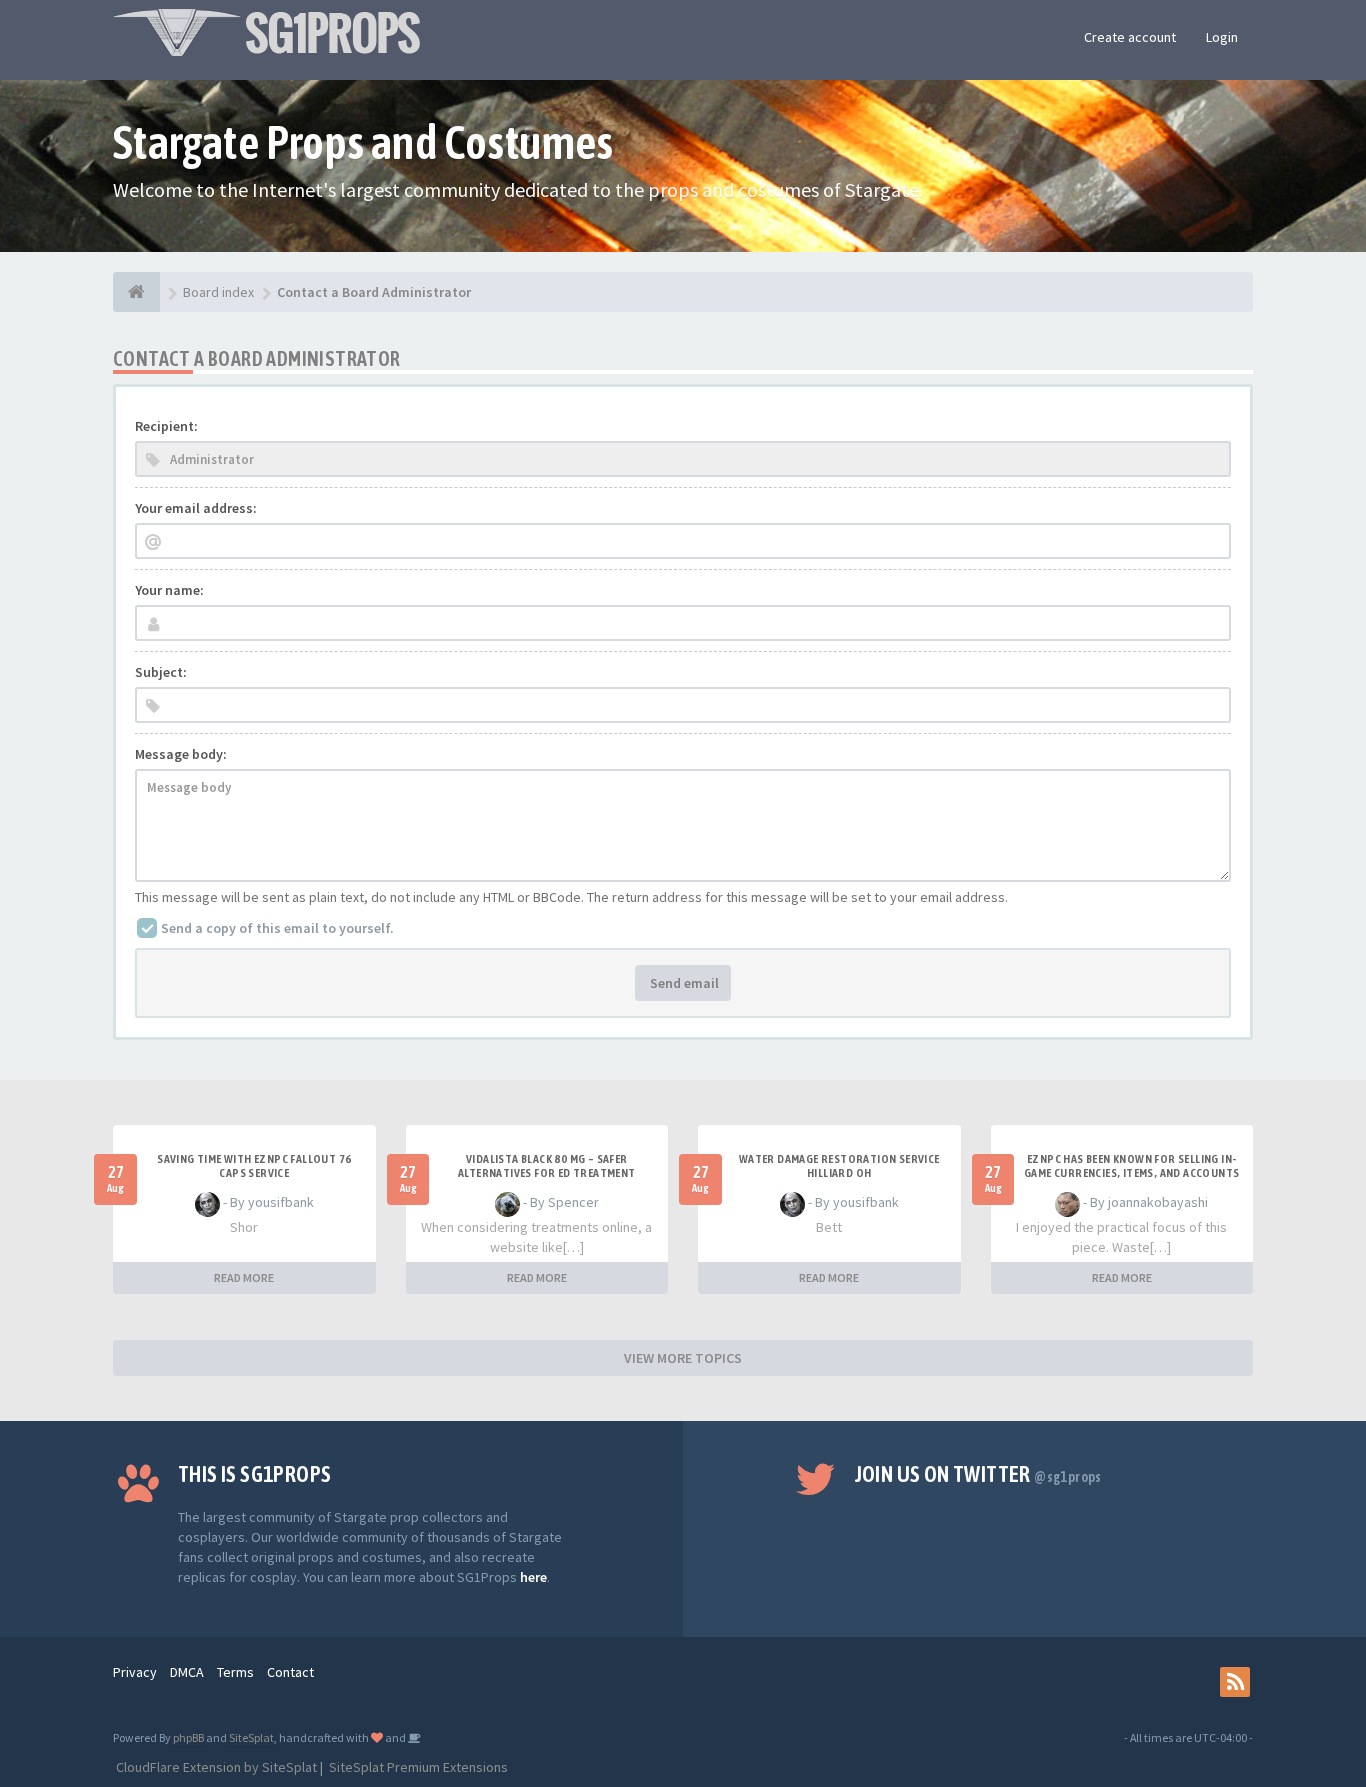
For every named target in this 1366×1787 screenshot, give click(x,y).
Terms (235, 1672)
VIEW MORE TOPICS (683, 1358)
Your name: (169, 590)
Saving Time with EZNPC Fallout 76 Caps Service (254, 1166)
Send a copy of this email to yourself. (277, 928)
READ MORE (244, 1277)
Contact (290, 1672)
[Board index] (136, 292)
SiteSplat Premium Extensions (417, 1767)
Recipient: (166, 426)
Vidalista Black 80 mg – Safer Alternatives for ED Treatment (547, 1166)
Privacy (135, 1672)
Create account (1130, 37)
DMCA (187, 1672)
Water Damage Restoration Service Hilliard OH (839, 1166)
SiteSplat (251, 1737)
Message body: (181, 754)
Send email (683, 983)
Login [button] (1222, 37)
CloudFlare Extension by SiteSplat (215, 1767)
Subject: (161, 672)
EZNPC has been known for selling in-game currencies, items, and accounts (1131, 1166)
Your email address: (196, 508)
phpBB (188, 1737)
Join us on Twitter (978, 1474)
